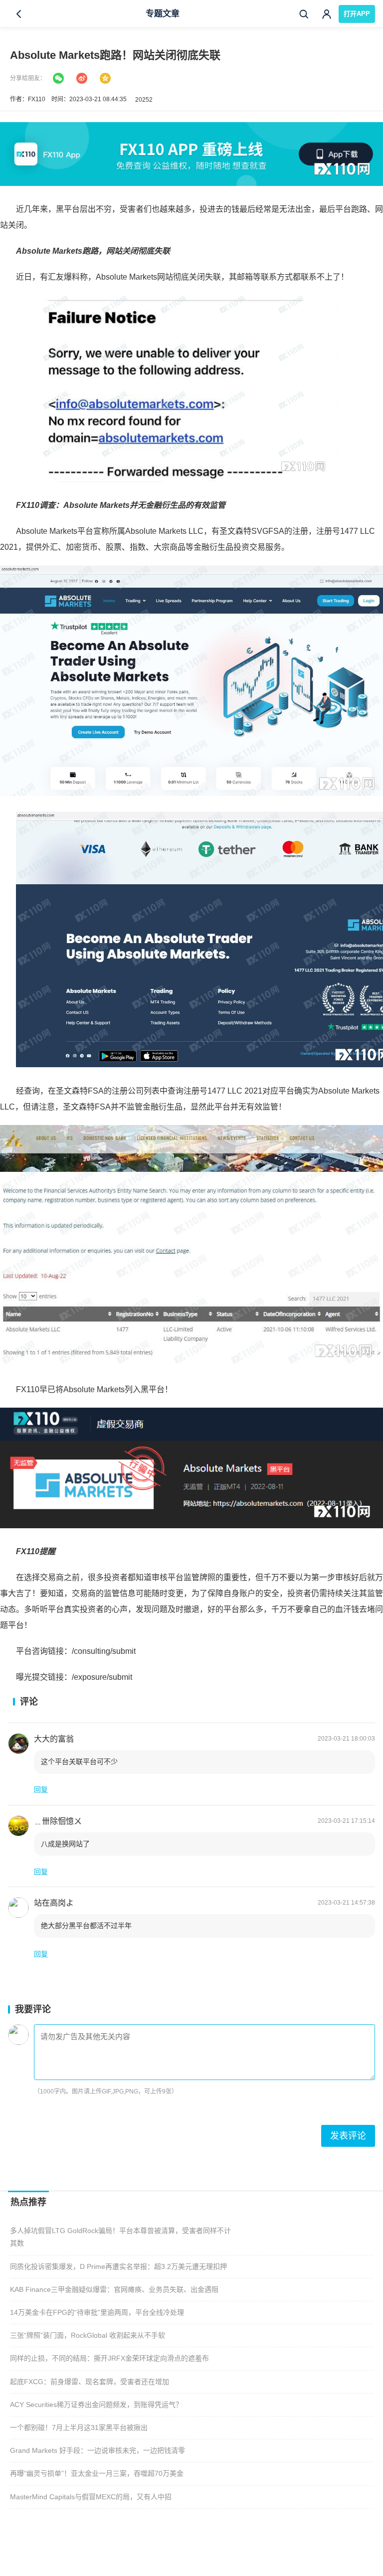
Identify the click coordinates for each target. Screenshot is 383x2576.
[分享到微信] (58, 78)
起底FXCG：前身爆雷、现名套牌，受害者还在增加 (90, 2382)
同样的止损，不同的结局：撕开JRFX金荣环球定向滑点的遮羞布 (109, 2358)
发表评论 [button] (348, 2136)
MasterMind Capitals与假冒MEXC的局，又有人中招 (91, 2497)
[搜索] (304, 14)
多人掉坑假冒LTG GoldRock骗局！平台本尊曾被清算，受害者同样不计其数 (120, 2237)
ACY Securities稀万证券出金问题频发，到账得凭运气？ (96, 2405)
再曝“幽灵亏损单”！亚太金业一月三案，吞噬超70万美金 (97, 2473)
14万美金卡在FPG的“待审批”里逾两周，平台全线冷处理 (97, 2312)
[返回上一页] (19, 14)
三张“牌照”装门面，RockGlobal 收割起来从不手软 (88, 2335)
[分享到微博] (82, 78)
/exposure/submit (102, 1677)
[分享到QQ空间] (105, 78)
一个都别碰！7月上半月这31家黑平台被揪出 (79, 2427)
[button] (41, 1790)
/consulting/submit (104, 1651)
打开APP (357, 14)
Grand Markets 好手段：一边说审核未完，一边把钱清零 (97, 2450)
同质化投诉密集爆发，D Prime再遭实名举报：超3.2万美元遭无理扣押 (118, 2266)
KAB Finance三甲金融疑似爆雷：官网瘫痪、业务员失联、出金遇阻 (114, 2289)
